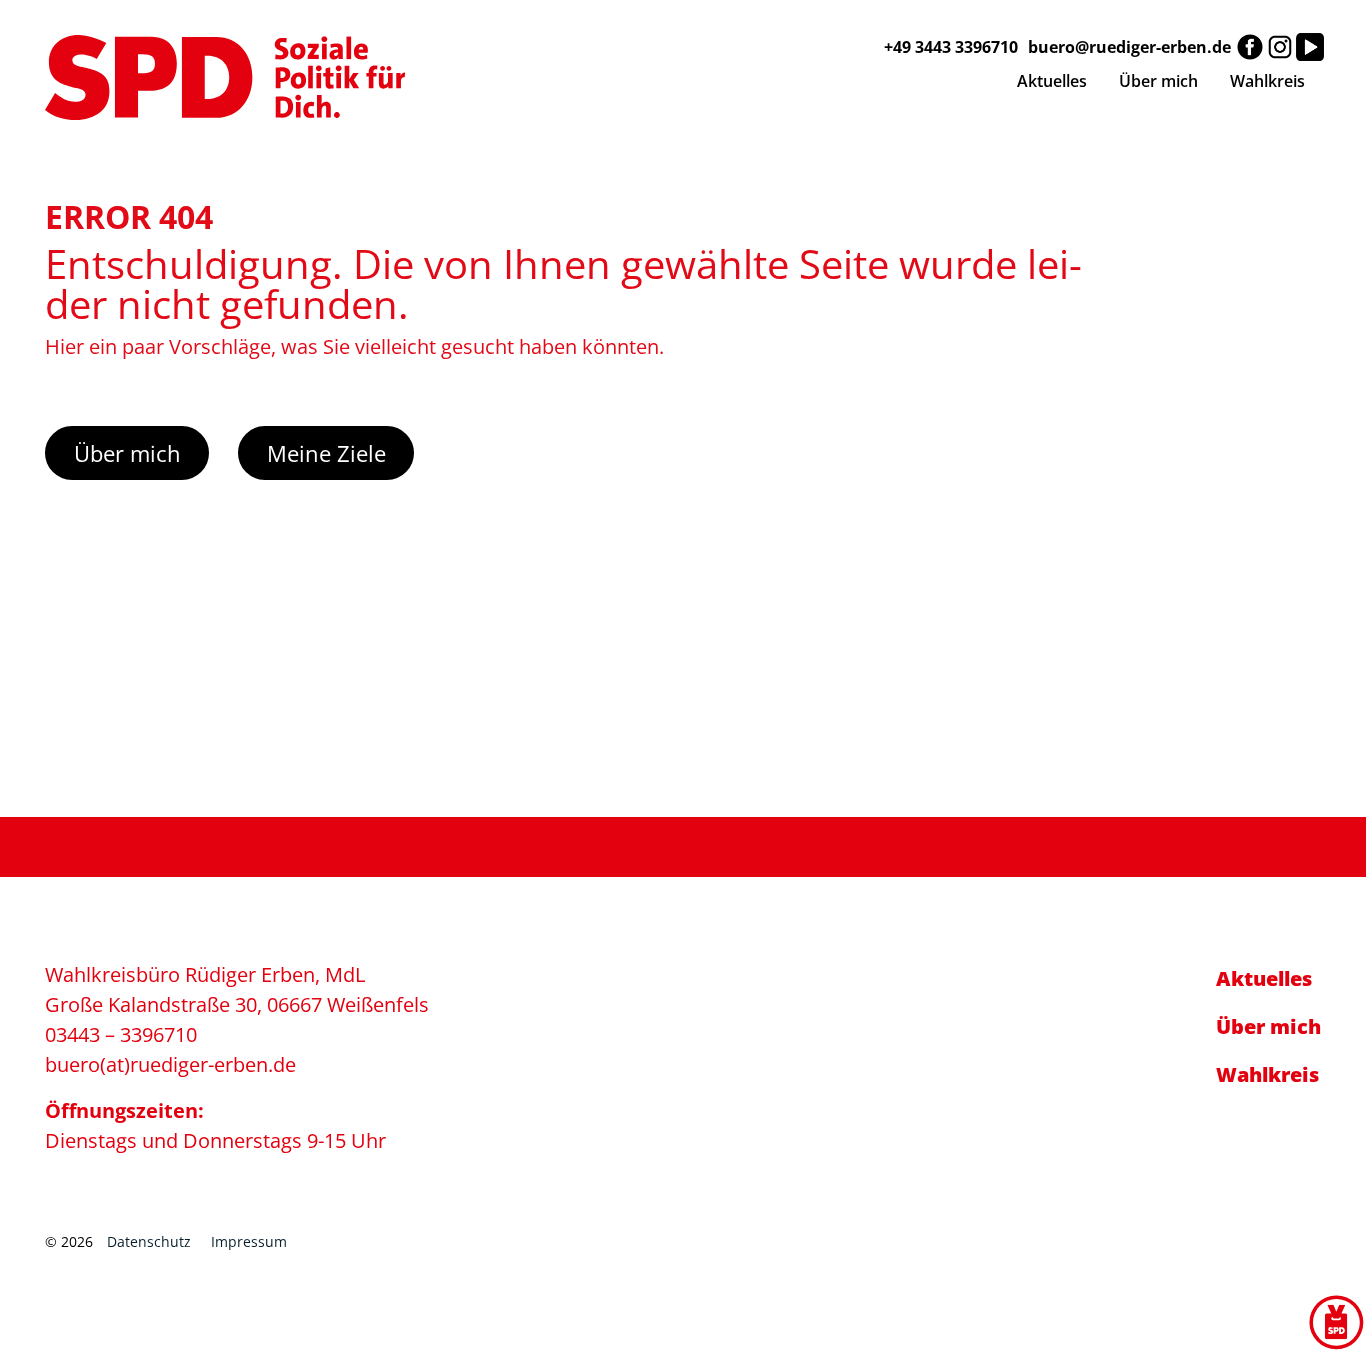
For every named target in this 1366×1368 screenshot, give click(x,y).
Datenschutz (149, 1241)
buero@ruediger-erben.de (1129, 47)
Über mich (127, 453)
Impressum (249, 1241)
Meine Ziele (326, 453)
